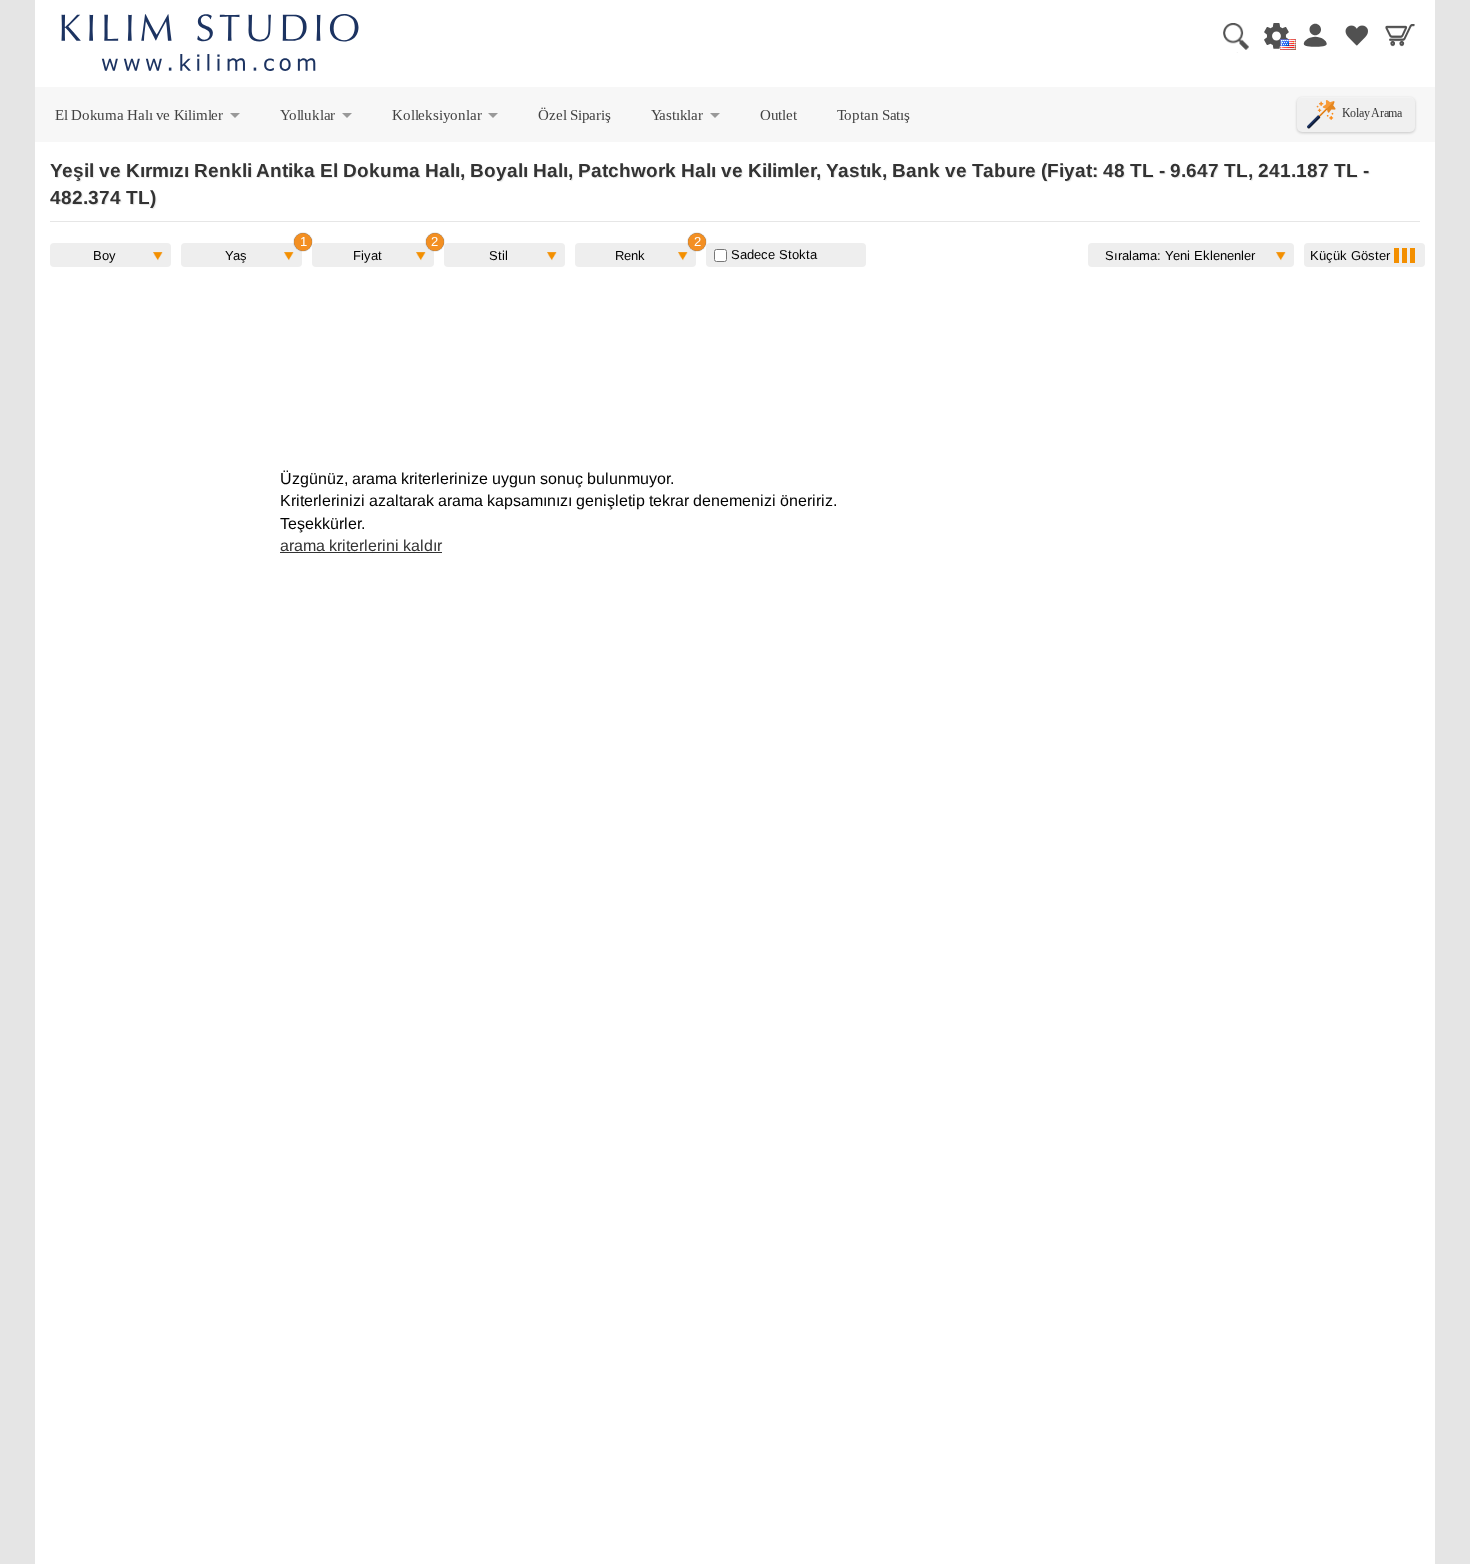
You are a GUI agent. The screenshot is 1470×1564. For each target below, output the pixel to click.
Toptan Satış (873, 114)
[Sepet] (1400, 35)
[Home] (210, 45)
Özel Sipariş (574, 114)
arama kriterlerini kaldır (361, 545)
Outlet (778, 114)
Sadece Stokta (772, 254)
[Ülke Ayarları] (1271, 35)
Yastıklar (687, 119)
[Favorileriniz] (1357, 35)
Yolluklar (317, 119)
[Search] (1228, 35)
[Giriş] (1314, 35)
